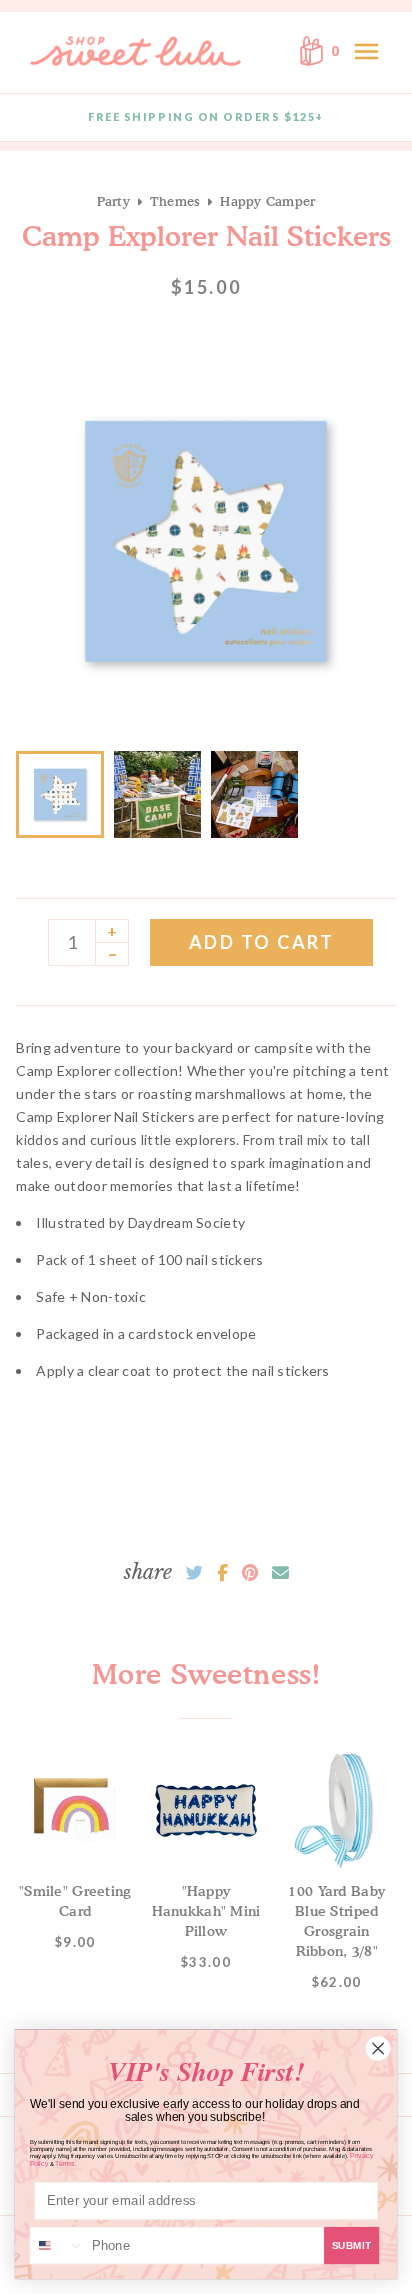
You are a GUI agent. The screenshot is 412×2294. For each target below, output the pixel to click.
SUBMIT (352, 2246)
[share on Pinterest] (250, 1573)
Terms (64, 2163)
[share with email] (280, 1573)
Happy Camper (267, 201)
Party (113, 201)
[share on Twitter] (194, 1573)
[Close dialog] (378, 2048)
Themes (175, 201)
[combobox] (58, 2246)
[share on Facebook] (222, 1573)
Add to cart (262, 942)
